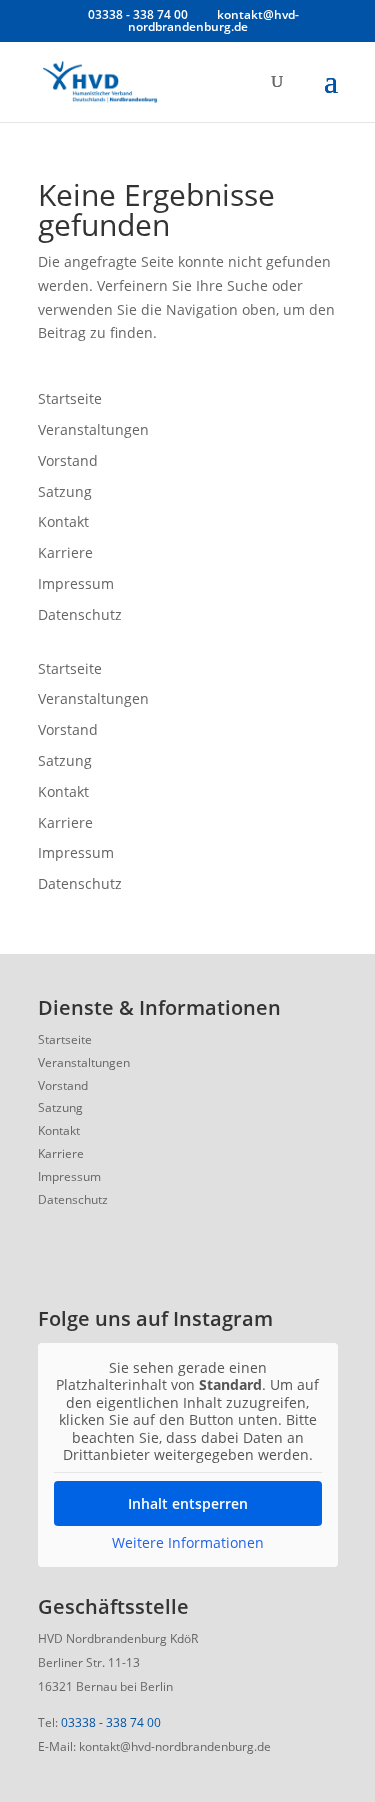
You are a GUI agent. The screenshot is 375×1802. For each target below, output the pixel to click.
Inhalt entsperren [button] (188, 1503)
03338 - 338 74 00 (111, 1722)
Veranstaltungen (93, 429)
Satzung (65, 491)
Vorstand (68, 460)
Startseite (70, 398)
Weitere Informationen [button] (188, 1543)
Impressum (76, 583)
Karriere (65, 552)
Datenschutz (80, 614)
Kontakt (63, 521)
